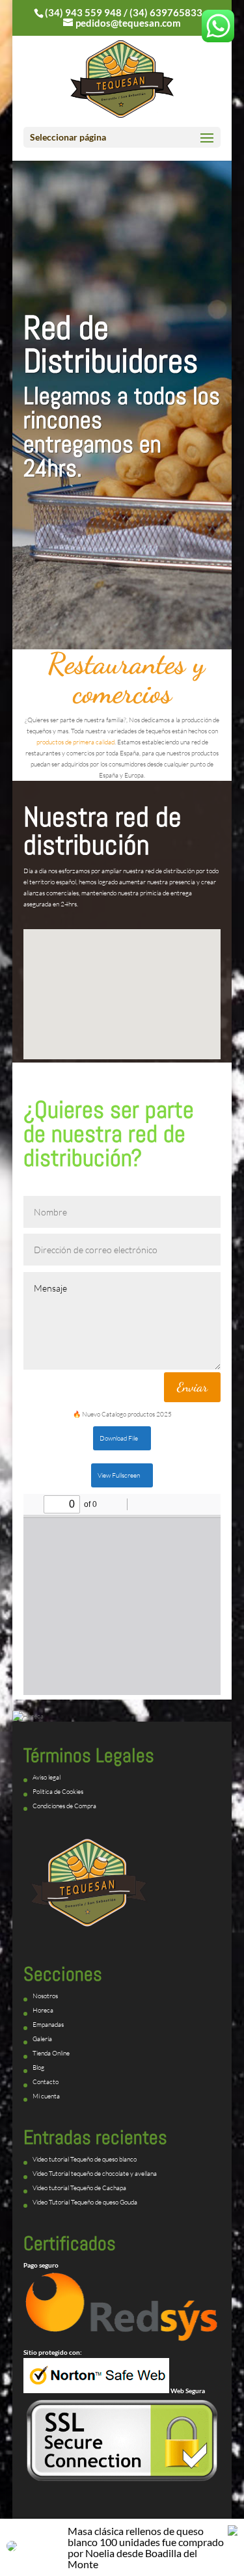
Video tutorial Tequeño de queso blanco (85, 2159)
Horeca (43, 2010)
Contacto (46, 2082)
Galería (42, 2039)
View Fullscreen (119, 1475)
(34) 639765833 (166, 12)
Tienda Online (51, 2053)
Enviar (192, 1387)
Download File (119, 1438)
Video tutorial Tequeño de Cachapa (79, 2188)
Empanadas (48, 2025)
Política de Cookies (58, 1792)
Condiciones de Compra (64, 1806)
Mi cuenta (46, 2096)
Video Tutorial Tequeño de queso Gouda (85, 2202)
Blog (38, 2068)
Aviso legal (47, 1777)
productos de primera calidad (75, 742)
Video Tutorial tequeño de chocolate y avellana (95, 2174)
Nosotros (45, 1996)
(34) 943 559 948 (83, 12)
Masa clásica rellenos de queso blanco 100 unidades (136, 2536)
